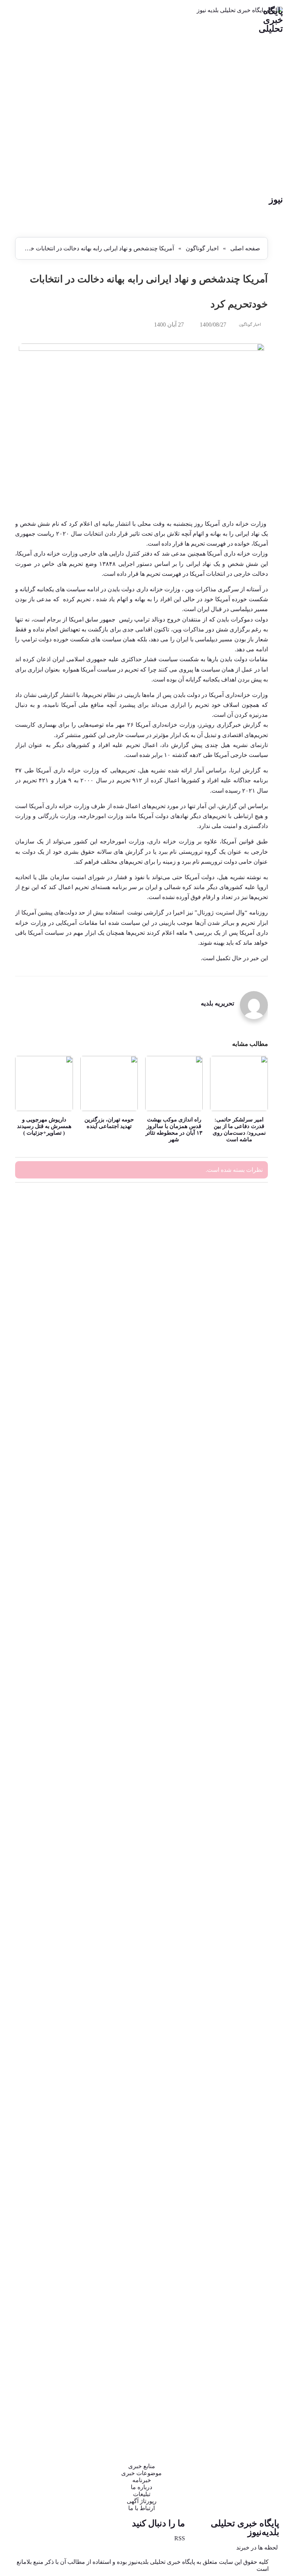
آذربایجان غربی (238, 1449)
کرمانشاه (244, 2188)
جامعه (248, 1750)
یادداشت (245, 2413)
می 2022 (245, 1332)
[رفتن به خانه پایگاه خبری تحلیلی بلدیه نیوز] (141, 101)
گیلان (249, 2263)
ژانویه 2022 (242, 1358)
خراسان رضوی (238, 1837)
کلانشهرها (244, 2200)
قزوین (247, 2113)
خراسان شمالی (237, 1850)
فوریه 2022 (242, 1352)
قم (251, 2125)
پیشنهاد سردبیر (238, 1712)
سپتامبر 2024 (240, 1232)
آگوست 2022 (240, 1312)
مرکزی (247, 2325)
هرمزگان (245, 2388)
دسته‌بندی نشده (238, 1875)
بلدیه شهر (244, 1624)
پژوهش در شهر (237, 1700)
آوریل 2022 (242, 1338)
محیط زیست (240, 2300)
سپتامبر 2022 (240, 1305)
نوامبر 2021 (242, 1372)
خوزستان (244, 1862)
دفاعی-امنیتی (240, 1887)
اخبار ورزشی (240, 1512)
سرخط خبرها (240, 1950)
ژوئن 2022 (243, 1325)
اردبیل (248, 1537)
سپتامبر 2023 (240, 1285)
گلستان (247, 2250)
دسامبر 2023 (241, 1266)
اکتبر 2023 (243, 1279)
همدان (248, 2401)
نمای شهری (242, 2376)
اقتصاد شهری (240, 1574)
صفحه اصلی (245, 248)
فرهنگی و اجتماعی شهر (228, 2100)
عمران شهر (242, 2063)
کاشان (247, 2150)
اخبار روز (244, 1487)
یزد (251, 2426)
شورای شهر (241, 2038)
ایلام (250, 1612)
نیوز (276, 200)
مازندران (245, 2288)
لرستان (247, 2275)
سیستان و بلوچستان (233, 1987)
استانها (247, 1549)
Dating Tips (242, 1424)
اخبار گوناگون (202, 248)
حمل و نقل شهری (235, 1775)
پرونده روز (243, 1687)
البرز (249, 1599)
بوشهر (247, 1650)
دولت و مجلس (238, 1900)
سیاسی (246, 1975)
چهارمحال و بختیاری (233, 1762)
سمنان (247, 1962)
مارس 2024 (242, 1252)
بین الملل (244, 1662)
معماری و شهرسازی (232, 2351)
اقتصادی (245, 1587)
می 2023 (245, 1299)
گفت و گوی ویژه (236, 2238)
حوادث (247, 1787)
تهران (248, 1737)
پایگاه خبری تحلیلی (271, 20)
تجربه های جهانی (236, 1725)
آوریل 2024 (242, 1246)
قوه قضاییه (242, 2138)
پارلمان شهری (239, 1675)
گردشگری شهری (236, 2225)
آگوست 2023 (240, 1292)
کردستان (245, 2163)
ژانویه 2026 (242, 1226)
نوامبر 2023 (242, 1272)
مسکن (247, 2338)
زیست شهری (240, 1925)
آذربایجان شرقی (237, 1437)
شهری (247, 2025)
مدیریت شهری (238, 2313)
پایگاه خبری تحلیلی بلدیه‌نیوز (245, 2528)
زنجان (248, 1912)
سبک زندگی (241, 1937)
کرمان (247, 2175)
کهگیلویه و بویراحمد (233, 2213)
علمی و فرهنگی (237, 2050)
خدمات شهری (239, 1812)
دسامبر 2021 (241, 1365)
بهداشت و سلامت (235, 1637)
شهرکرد (246, 2000)
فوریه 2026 (242, 1219)
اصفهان (246, 1562)
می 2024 (245, 1239)
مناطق (247, 2363)
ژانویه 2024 (242, 1259)
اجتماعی (245, 1474)
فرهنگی (246, 2088)
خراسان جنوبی (238, 1825)
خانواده (247, 1800)
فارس (248, 2075)
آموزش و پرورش (236, 1462)
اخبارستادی (242, 1524)
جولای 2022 (242, 1319)
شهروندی (244, 2013)
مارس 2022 (242, 1345)
